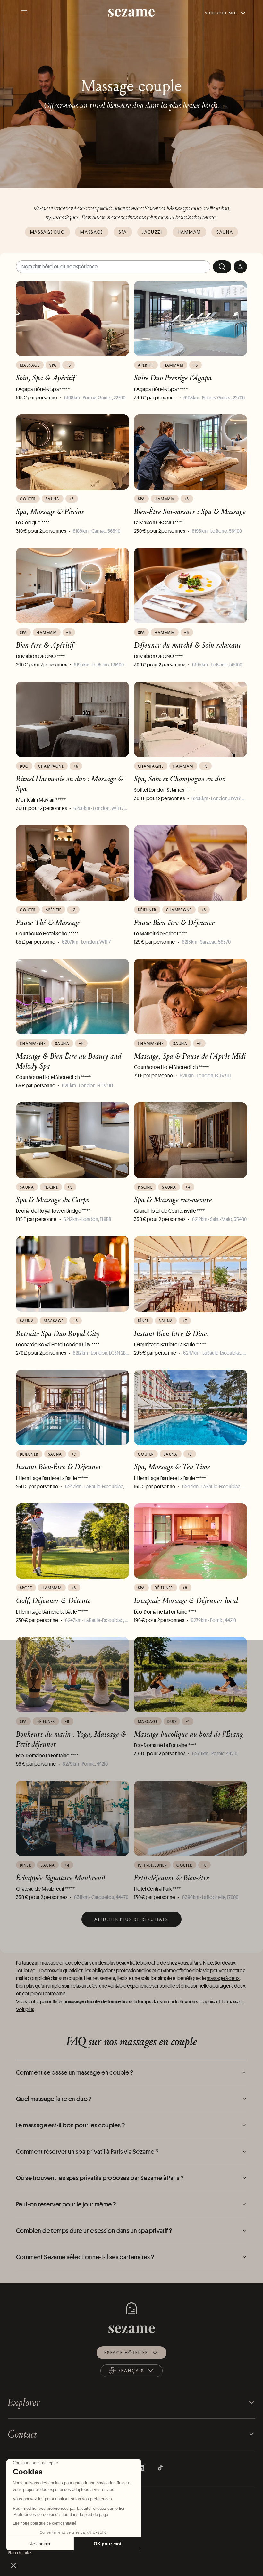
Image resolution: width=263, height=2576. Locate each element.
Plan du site (20, 2553)
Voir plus (25, 2009)
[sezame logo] (132, 13)
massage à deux (223, 1978)
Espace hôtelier (126, 2353)
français (138, 2372)
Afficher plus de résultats (131, 1919)
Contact (22, 2434)
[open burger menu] (24, 13)
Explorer (24, 2402)
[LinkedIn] (141, 2468)
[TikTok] (160, 2468)
